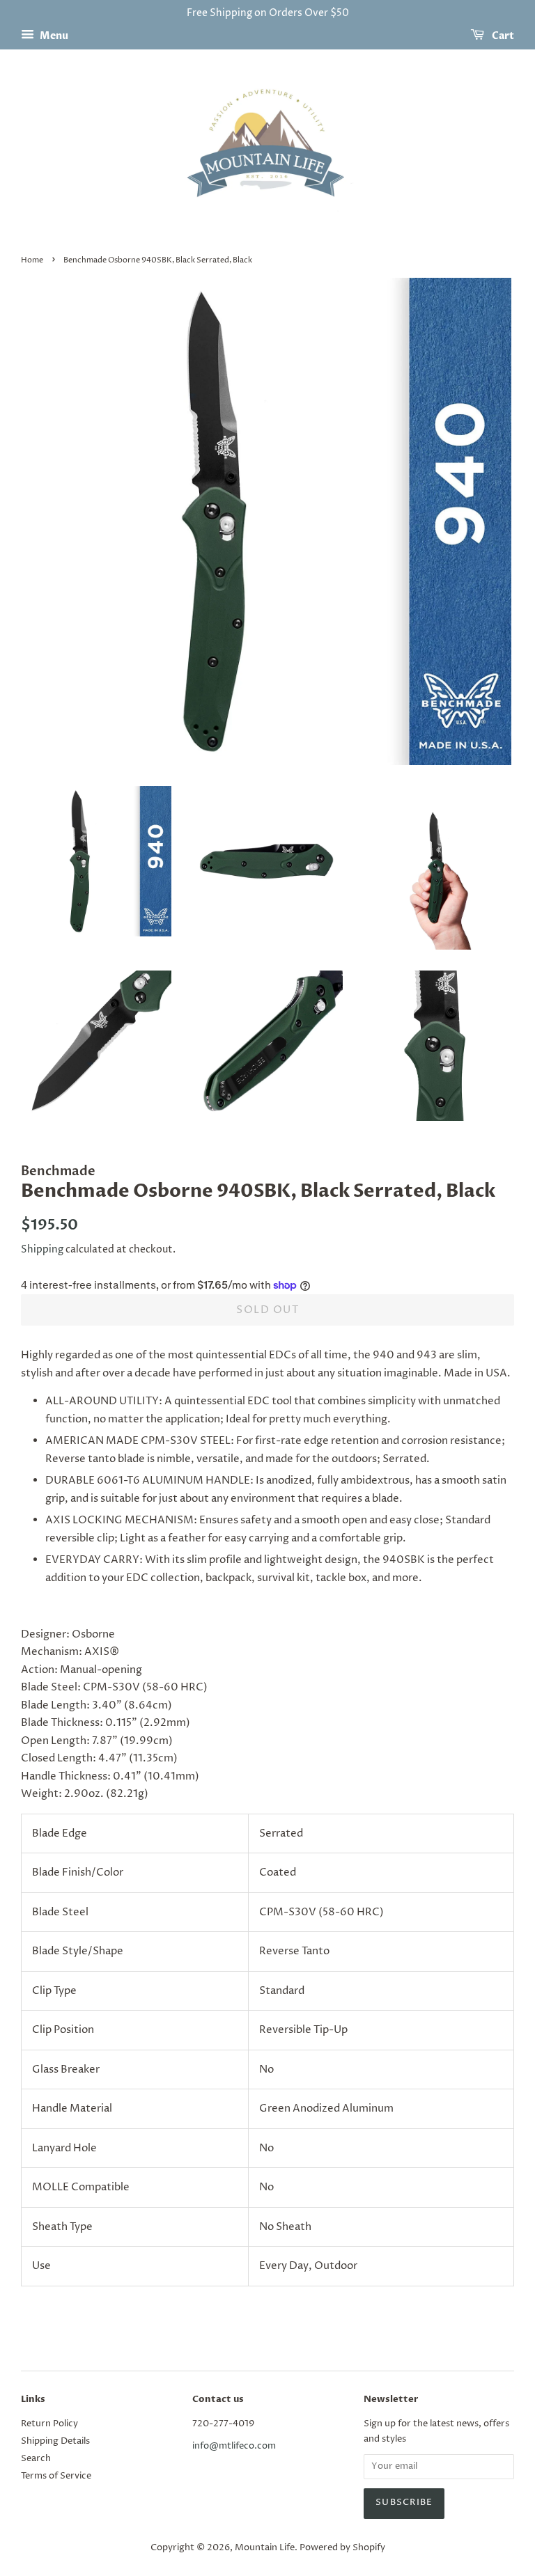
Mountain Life (265, 2548)
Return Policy (49, 2424)
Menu (53, 36)
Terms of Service (56, 2476)
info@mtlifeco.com (234, 2446)
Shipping (42, 1249)
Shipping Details (55, 2441)
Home (32, 260)
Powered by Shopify (342, 2548)
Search (36, 2459)
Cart (502, 36)
